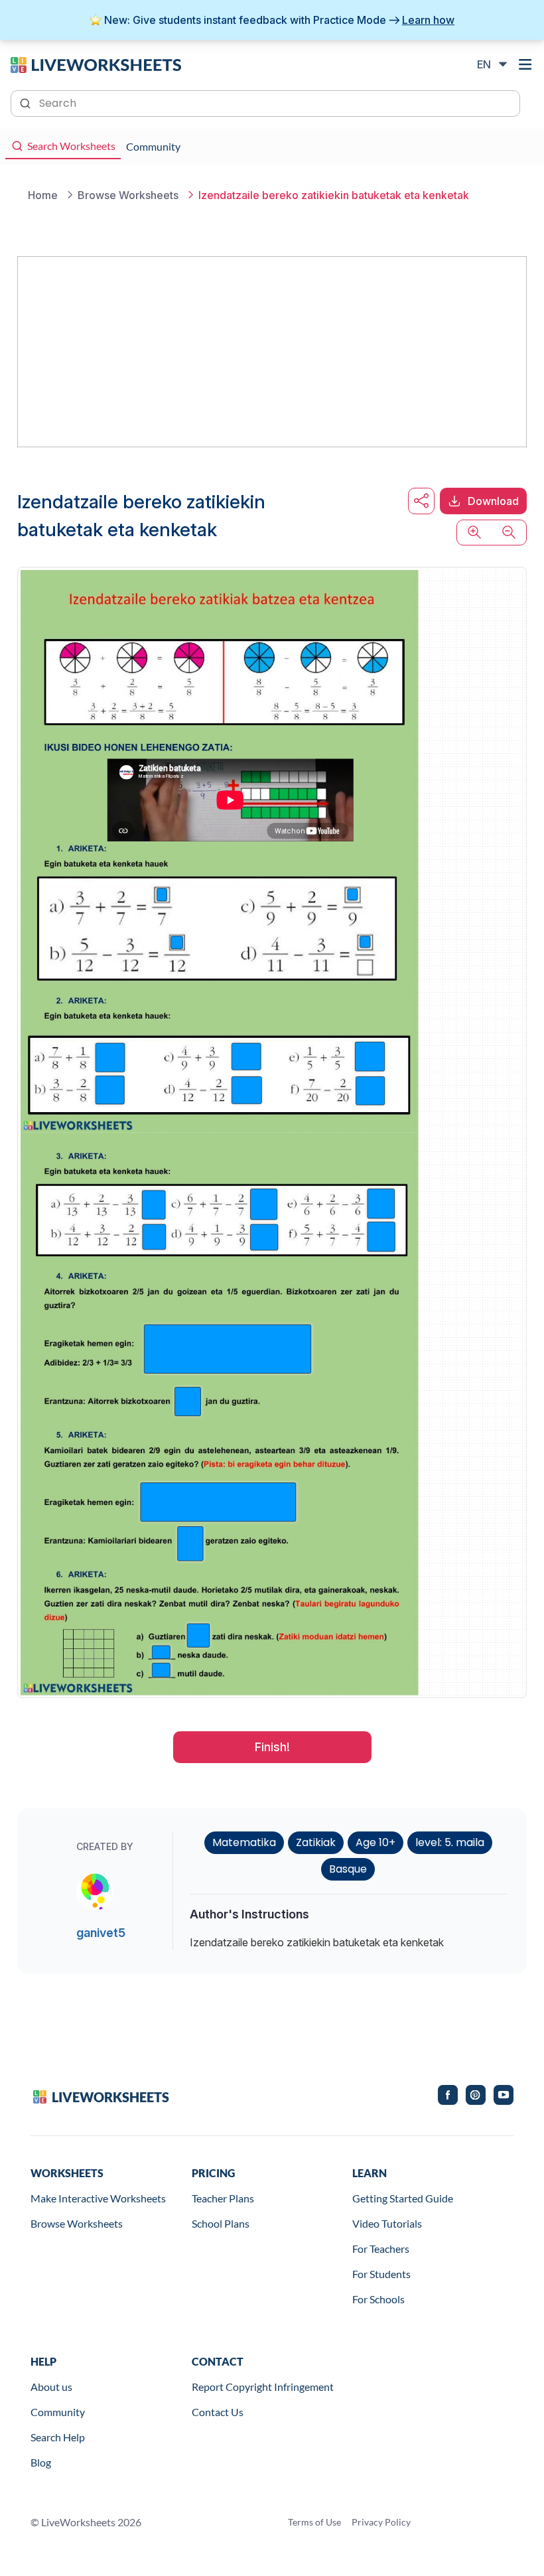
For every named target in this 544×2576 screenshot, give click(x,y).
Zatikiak (316, 1842)
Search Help (58, 2437)
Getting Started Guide (403, 2198)
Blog (41, 2462)
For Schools (378, 2299)
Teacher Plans (223, 2198)
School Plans (221, 2223)
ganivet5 (101, 1933)
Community (58, 2412)
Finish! (272, 1747)
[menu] (525, 64)
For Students (381, 2274)
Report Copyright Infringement (263, 2387)
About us (51, 2387)
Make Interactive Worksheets (98, 2198)
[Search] (27, 102)
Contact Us (218, 2412)
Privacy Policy (381, 2522)
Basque (348, 1869)
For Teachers (381, 2249)
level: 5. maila (450, 1842)
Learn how (428, 20)
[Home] (96, 64)
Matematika (244, 1842)
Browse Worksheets (77, 2223)
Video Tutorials (387, 2223)
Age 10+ (375, 1842)
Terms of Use (314, 2522)
